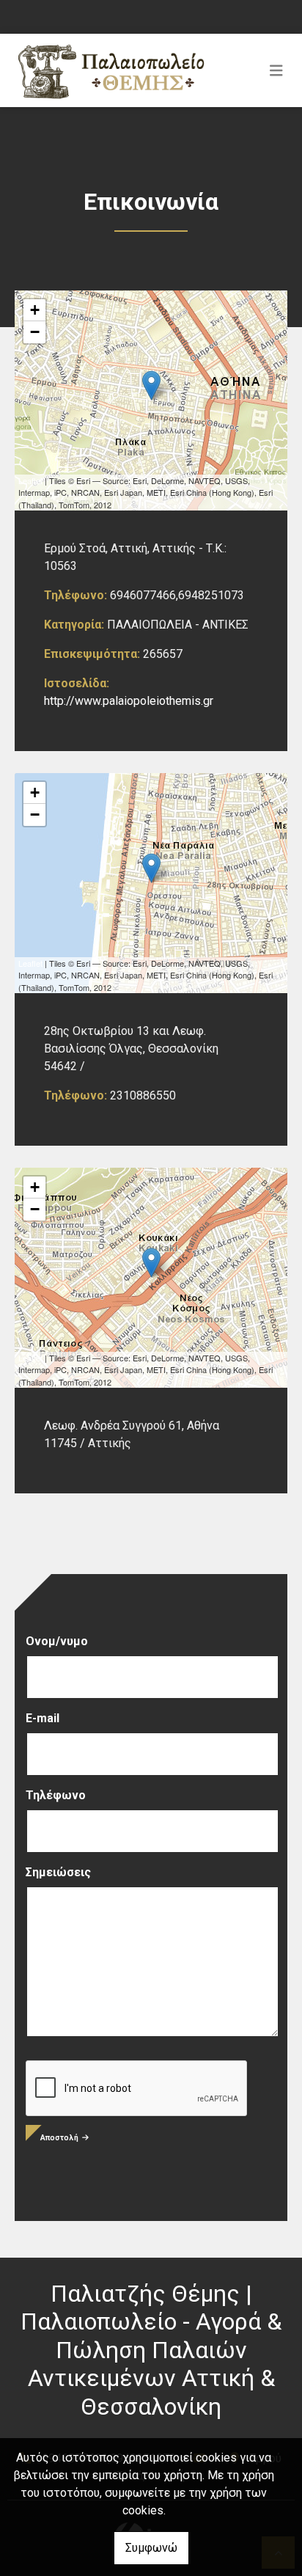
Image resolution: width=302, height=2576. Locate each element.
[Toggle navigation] (276, 70)
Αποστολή (59, 2138)
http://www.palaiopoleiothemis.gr (129, 701)
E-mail (43, 1718)
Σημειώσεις (58, 1872)
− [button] (35, 332)
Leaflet (30, 480)
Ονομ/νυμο (57, 1641)
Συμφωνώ (151, 2548)
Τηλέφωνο (56, 1795)
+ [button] (35, 310)
